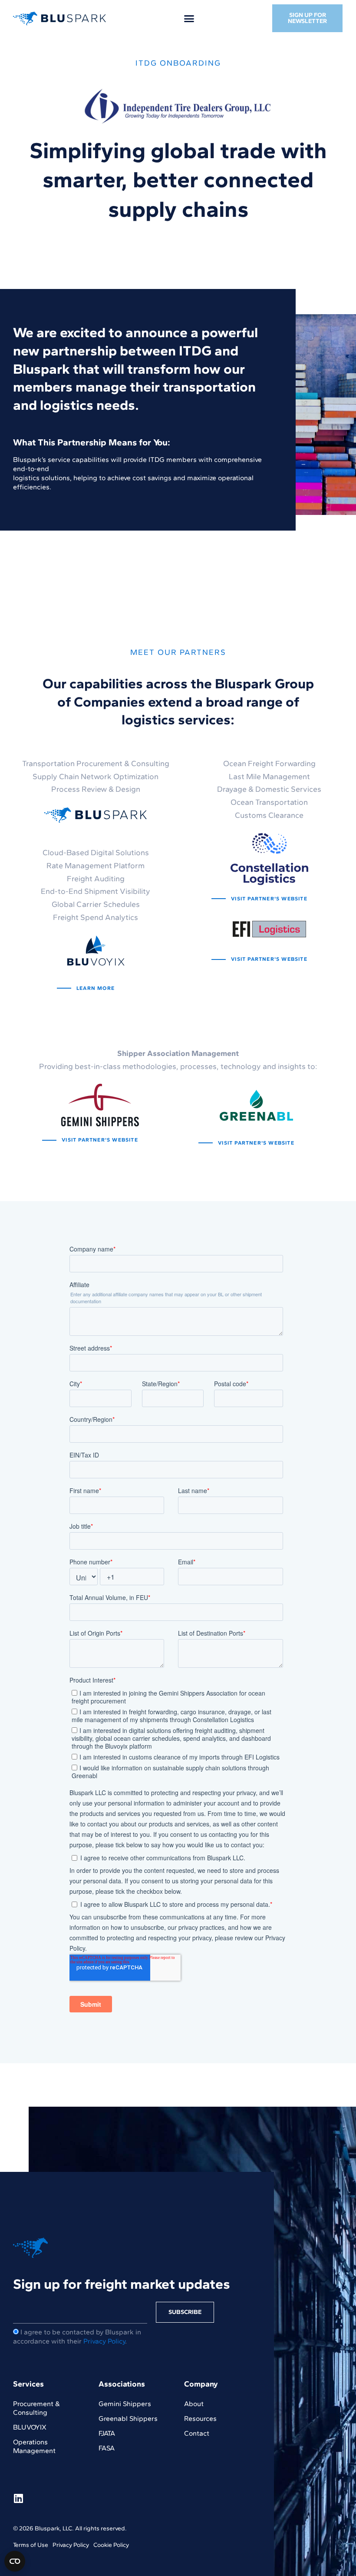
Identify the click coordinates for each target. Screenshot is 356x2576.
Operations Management (34, 2446)
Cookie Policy (111, 2545)
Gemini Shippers (125, 2404)
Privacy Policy (104, 2341)
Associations (122, 2384)
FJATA (107, 2433)
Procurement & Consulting (36, 2408)
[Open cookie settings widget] (15, 2561)
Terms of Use (31, 2545)
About (194, 2404)
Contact (197, 2433)
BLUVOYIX (30, 2427)
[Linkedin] (18, 2498)
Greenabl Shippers (128, 2418)
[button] (189, 18)
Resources (200, 2418)
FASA (107, 2448)
